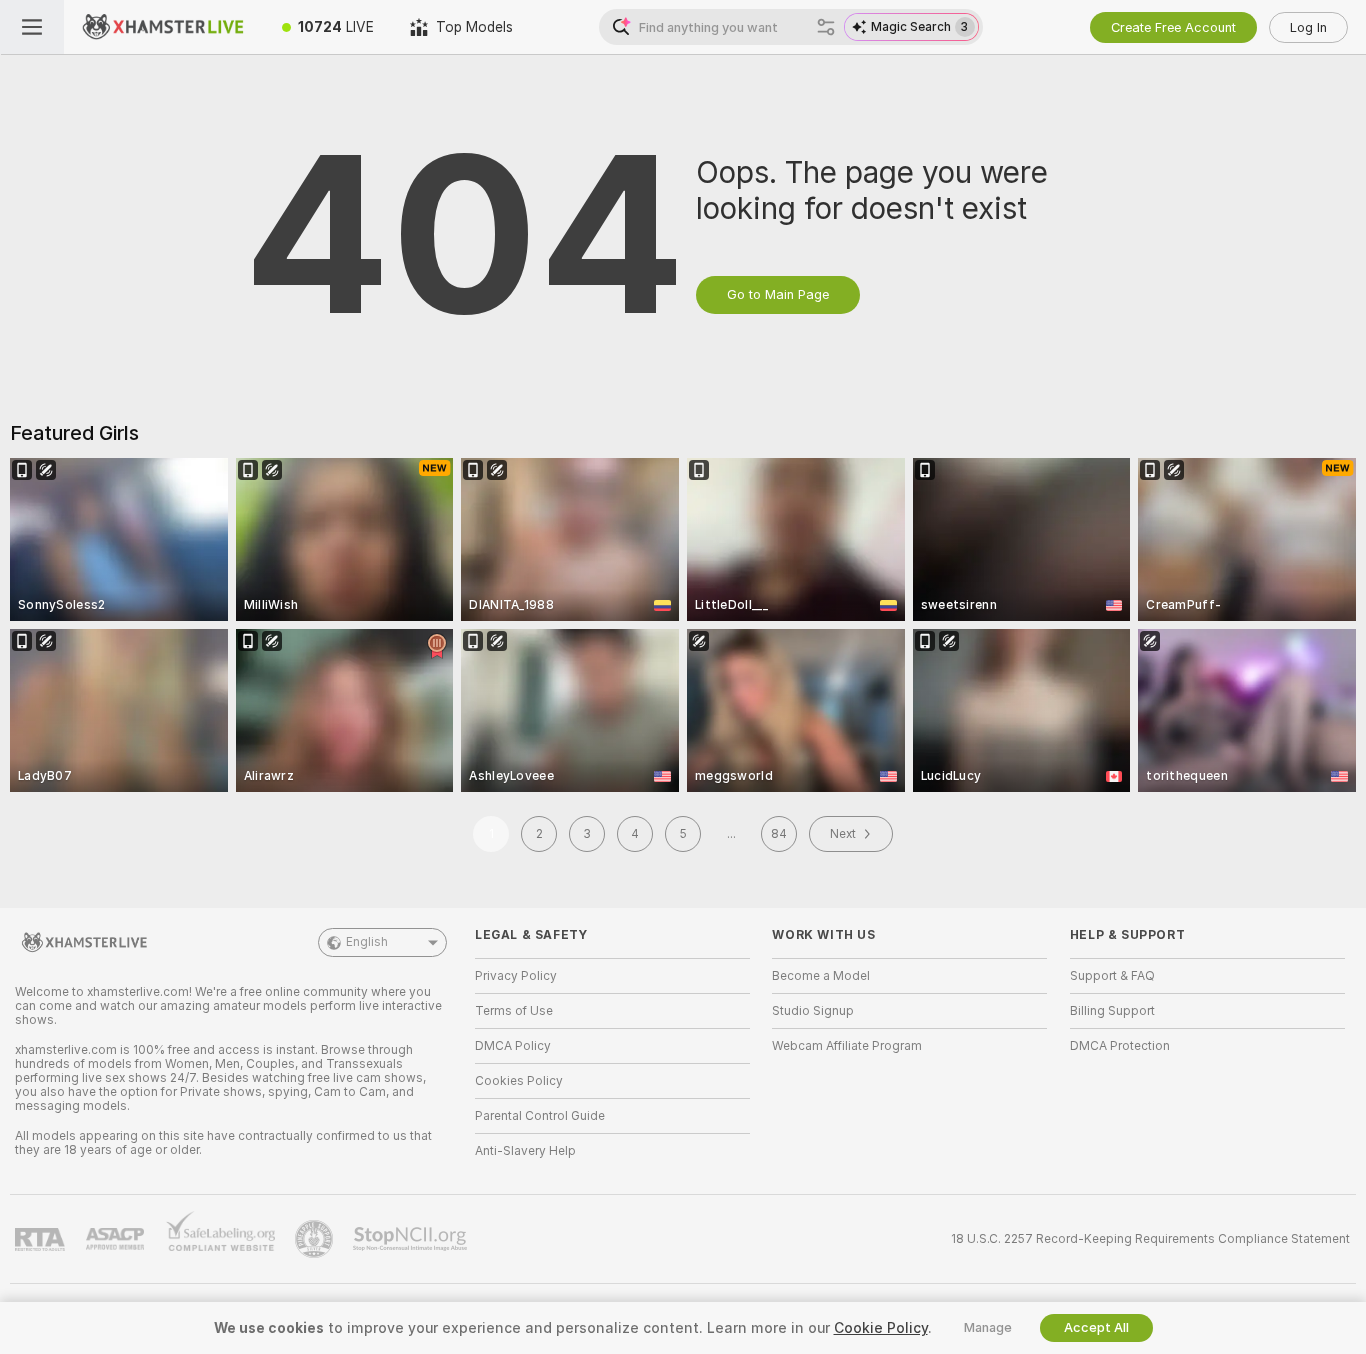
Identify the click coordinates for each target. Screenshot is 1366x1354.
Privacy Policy (516, 976)
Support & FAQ (1112, 976)
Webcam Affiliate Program (847, 1046)
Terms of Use (514, 1011)
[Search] (826, 27)
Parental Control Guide (540, 1116)
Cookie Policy (881, 1328)
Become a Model (821, 976)
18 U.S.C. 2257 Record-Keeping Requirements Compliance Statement (1150, 1239)
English (367, 942)
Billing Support (1112, 1011)
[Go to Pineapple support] (316, 1239)
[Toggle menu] (32, 27)
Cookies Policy (519, 1081)
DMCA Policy (513, 1046)
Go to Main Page (778, 294)
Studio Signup (813, 1011)
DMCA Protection (1120, 1046)
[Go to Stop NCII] (412, 1239)
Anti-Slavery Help (525, 1151)
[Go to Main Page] (164, 27)
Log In (1308, 27)
